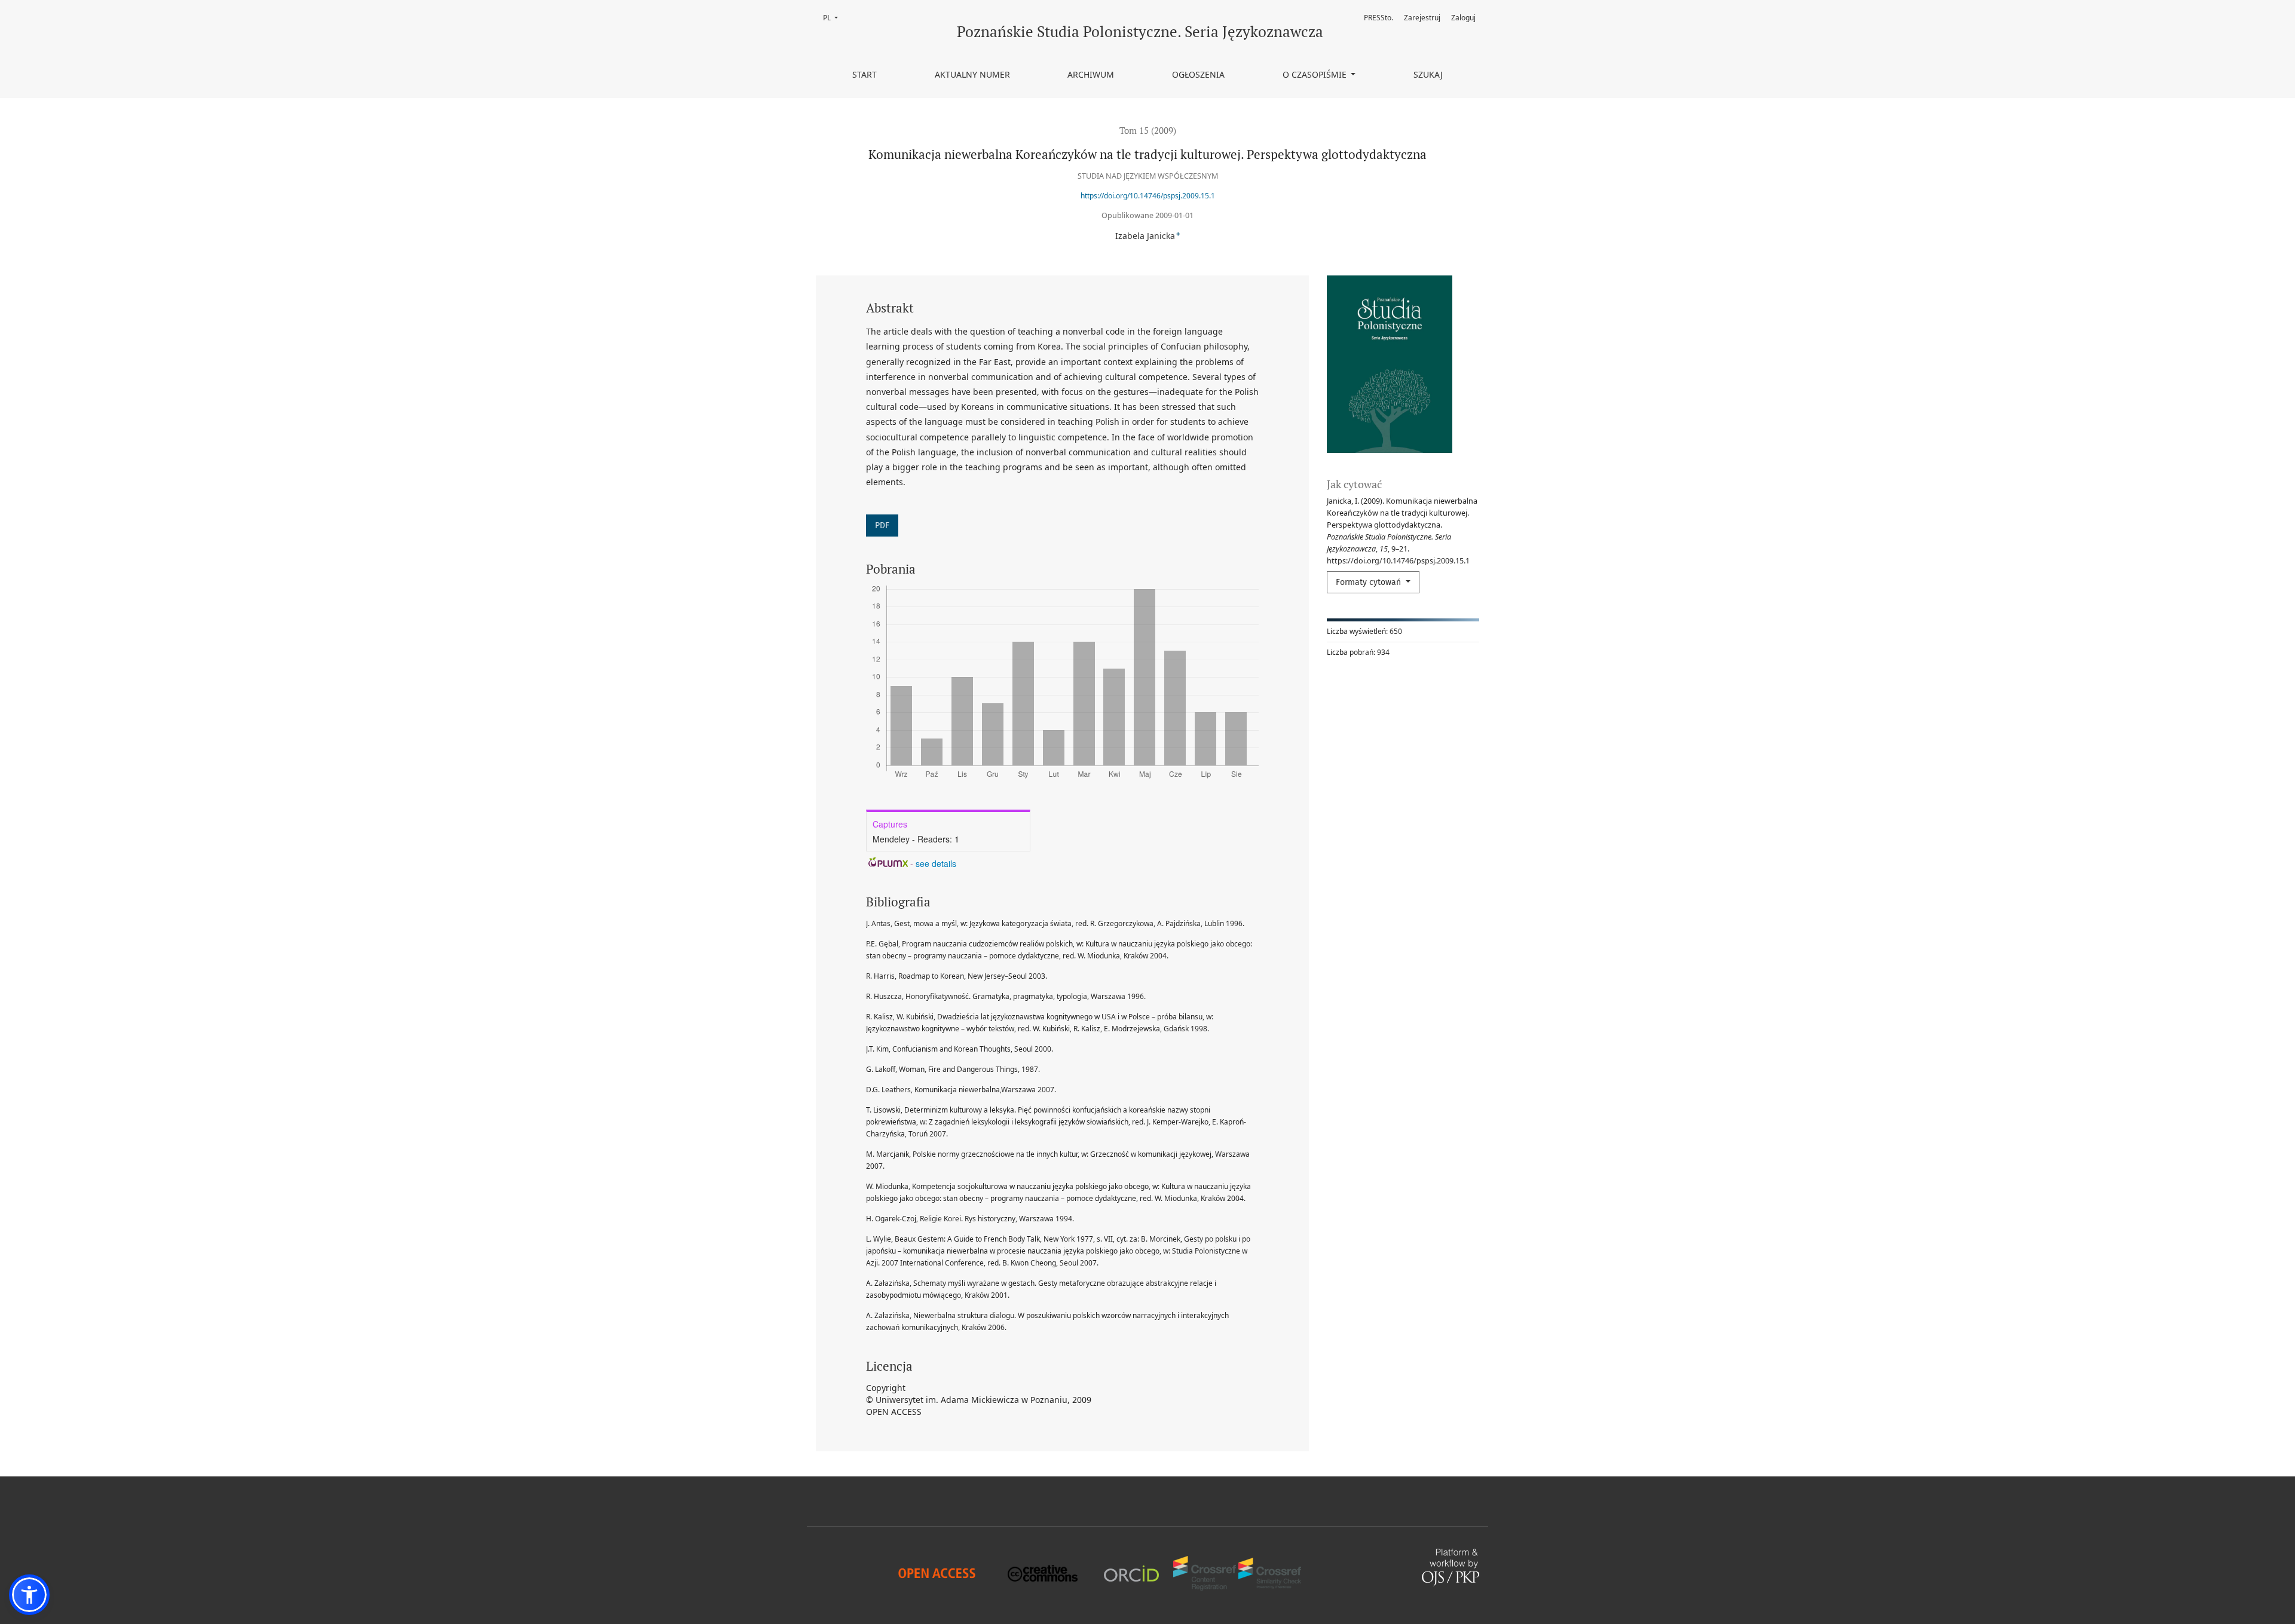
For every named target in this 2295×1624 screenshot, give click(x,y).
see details (936, 863)
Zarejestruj (1422, 18)
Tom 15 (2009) (1148, 130)
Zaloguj (1463, 18)
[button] (29, 1595)
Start (865, 74)
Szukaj (1428, 74)
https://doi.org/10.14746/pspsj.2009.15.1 (1148, 196)
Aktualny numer (972, 74)
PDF (882, 525)
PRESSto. (1378, 18)
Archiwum (1091, 74)
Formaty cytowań (1370, 582)
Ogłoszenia (1198, 74)
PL (834, 18)
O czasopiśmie (1316, 74)
